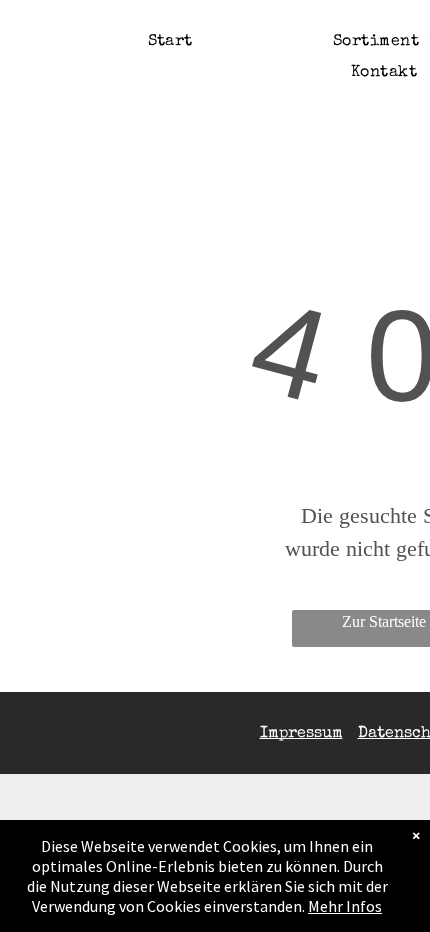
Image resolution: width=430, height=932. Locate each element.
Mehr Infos (345, 906)
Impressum (301, 734)
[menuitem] (170, 42)
